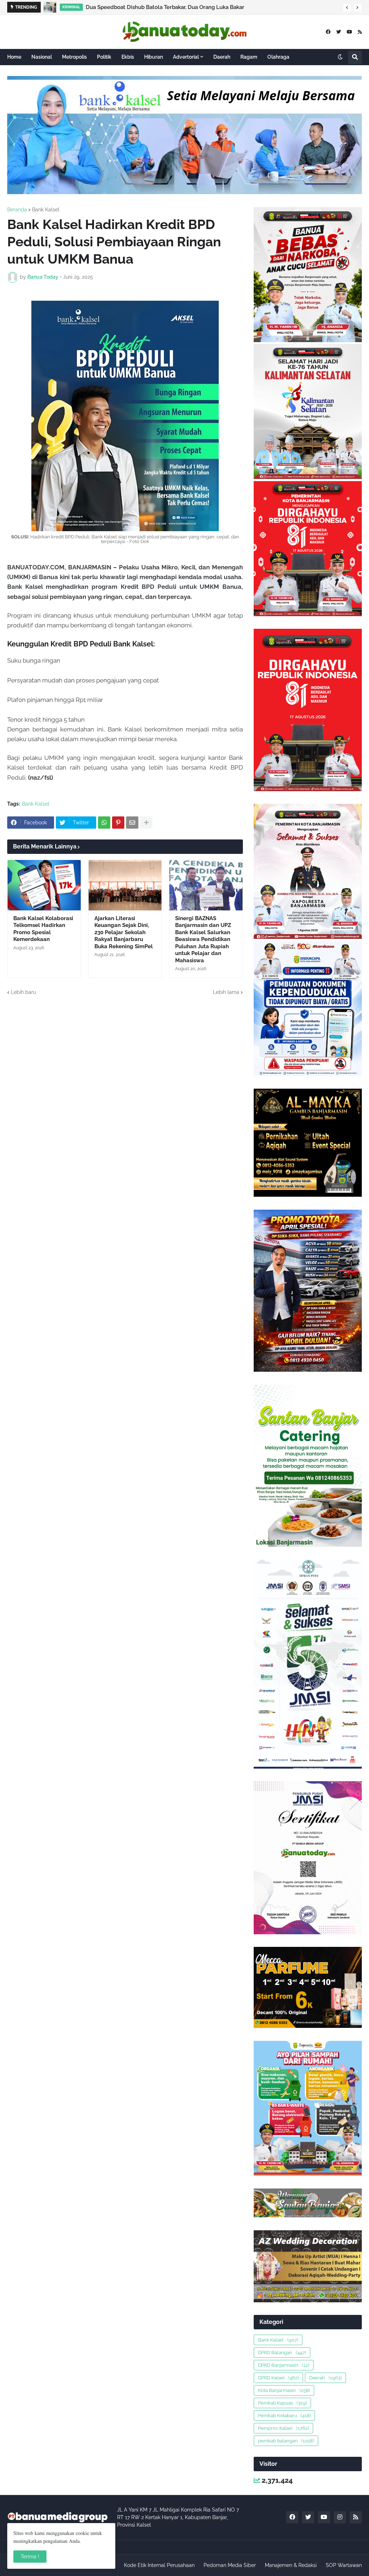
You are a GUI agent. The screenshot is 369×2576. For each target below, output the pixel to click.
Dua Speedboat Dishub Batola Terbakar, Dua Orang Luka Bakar (165, 7)
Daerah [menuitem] (222, 57)
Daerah (325, 2378)
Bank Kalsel (46, 210)
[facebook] (328, 32)
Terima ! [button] (30, 2557)
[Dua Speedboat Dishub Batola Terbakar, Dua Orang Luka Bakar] (50, 7)
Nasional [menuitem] (42, 57)
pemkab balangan (286, 2441)
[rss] (360, 32)
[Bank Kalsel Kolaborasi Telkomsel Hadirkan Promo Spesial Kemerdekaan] (44, 885)
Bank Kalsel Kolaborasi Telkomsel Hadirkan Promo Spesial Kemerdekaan (43, 929)
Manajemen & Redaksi (291, 2565)
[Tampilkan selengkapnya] (146, 823)
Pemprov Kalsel (283, 2428)
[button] (347, 8)
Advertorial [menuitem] (186, 57)
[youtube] (349, 32)
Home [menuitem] (14, 57)
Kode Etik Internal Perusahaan (159, 2565)
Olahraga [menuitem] (278, 57)
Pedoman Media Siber (230, 2565)
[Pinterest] (118, 823)
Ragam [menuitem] (249, 57)
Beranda (17, 210)
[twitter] (339, 32)
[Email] (132, 823)
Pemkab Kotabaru (284, 2416)
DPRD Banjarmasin (284, 2365)
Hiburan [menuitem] (154, 57)
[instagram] (340, 2517)
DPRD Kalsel (278, 2378)
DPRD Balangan (282, 2353)
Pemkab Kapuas (282, 2403)
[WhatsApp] (104, 823)
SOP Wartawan (344, 2565)
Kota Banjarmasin (284, 2390)
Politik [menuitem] (104, 57)
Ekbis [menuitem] (128, 57)
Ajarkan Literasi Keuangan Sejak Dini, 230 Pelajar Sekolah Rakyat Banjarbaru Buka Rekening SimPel (124, 932)
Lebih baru (23, 992)
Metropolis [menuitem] (74, 57)
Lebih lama (226, 992)
